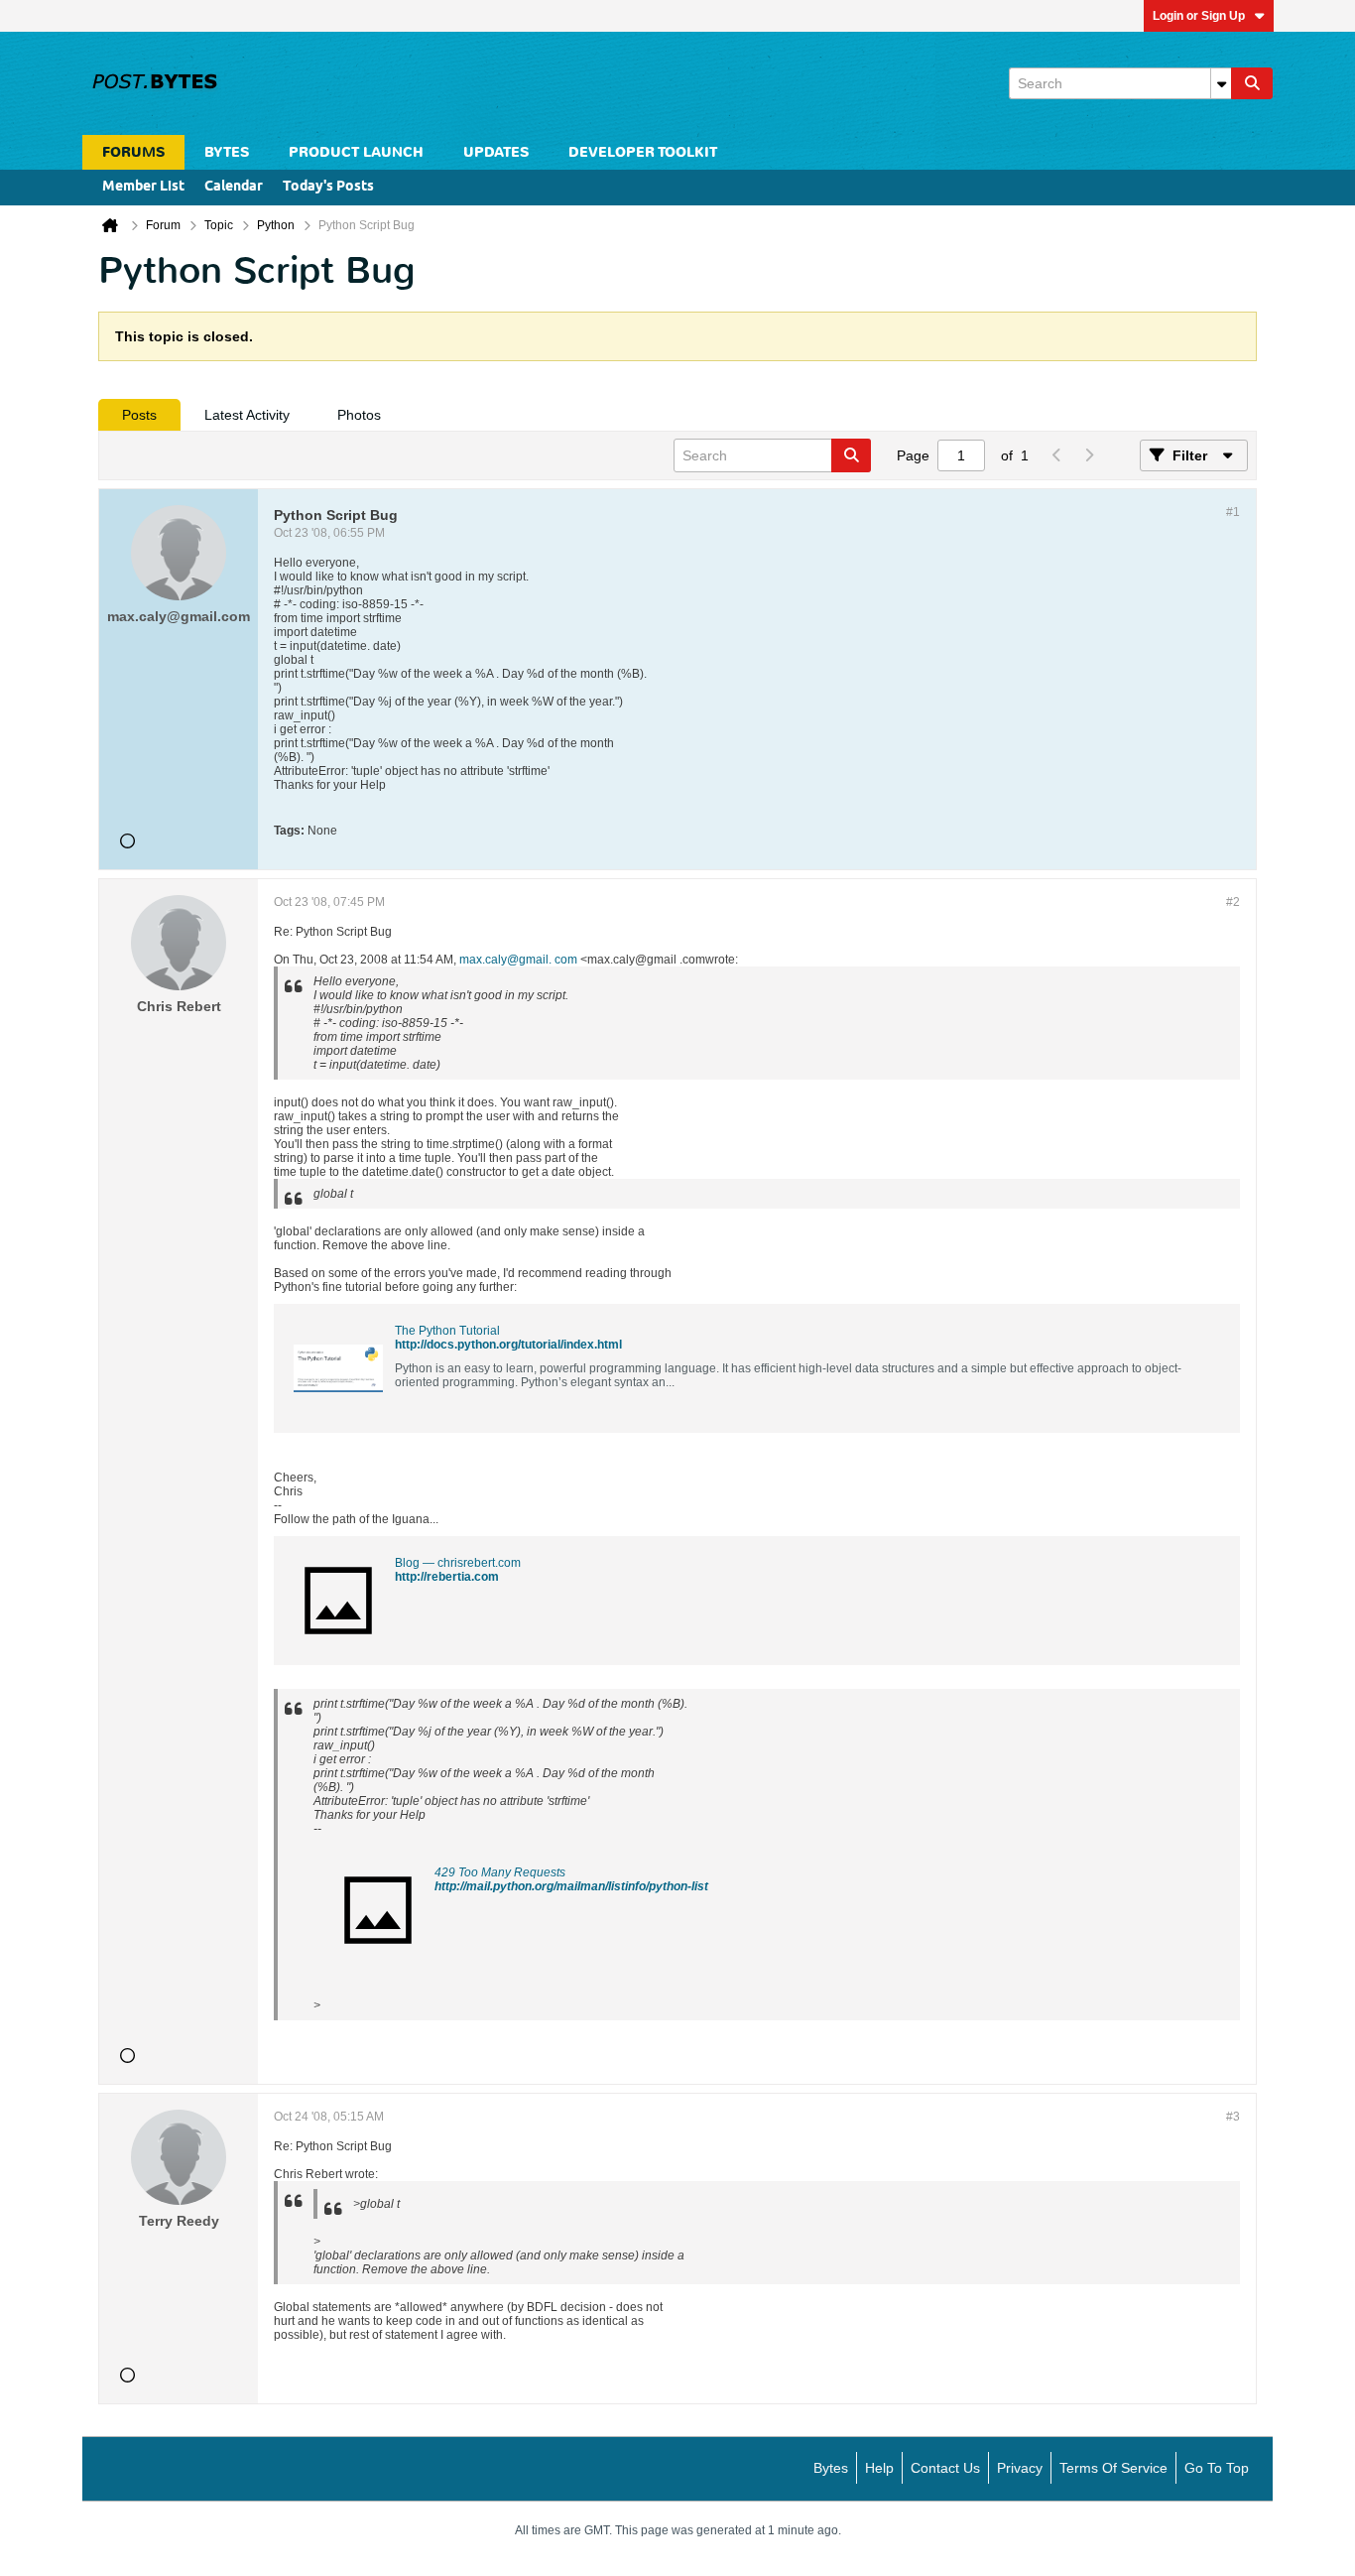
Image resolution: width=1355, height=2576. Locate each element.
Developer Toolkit (643, 152)
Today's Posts (328, 187)
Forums (133, 152)
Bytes (831, 2468)
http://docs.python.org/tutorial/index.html (508, 1345)
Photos (359, 415)
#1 (1233, 512)
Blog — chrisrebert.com (458, 1563)
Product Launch (356, 152)
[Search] (1252, 83)
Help (879, 2468)
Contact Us (945, 2468)
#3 (1233, 2117)
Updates (496, 152)
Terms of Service (1113, 2468)
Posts (139, 415)
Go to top (1217, 2468)
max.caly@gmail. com (518, 960)
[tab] (139, 415)
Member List (143, 187)
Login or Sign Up (1199, 16)
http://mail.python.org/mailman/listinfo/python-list (571, 1886)
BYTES (227, 152)
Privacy (1020, 2468)
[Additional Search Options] (1221, 83)
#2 (1233, 902)
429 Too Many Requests (500, 1872)
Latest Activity (247, 415)
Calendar (234, 187)
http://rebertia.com (447, 1577)
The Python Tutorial (447, 1331)
